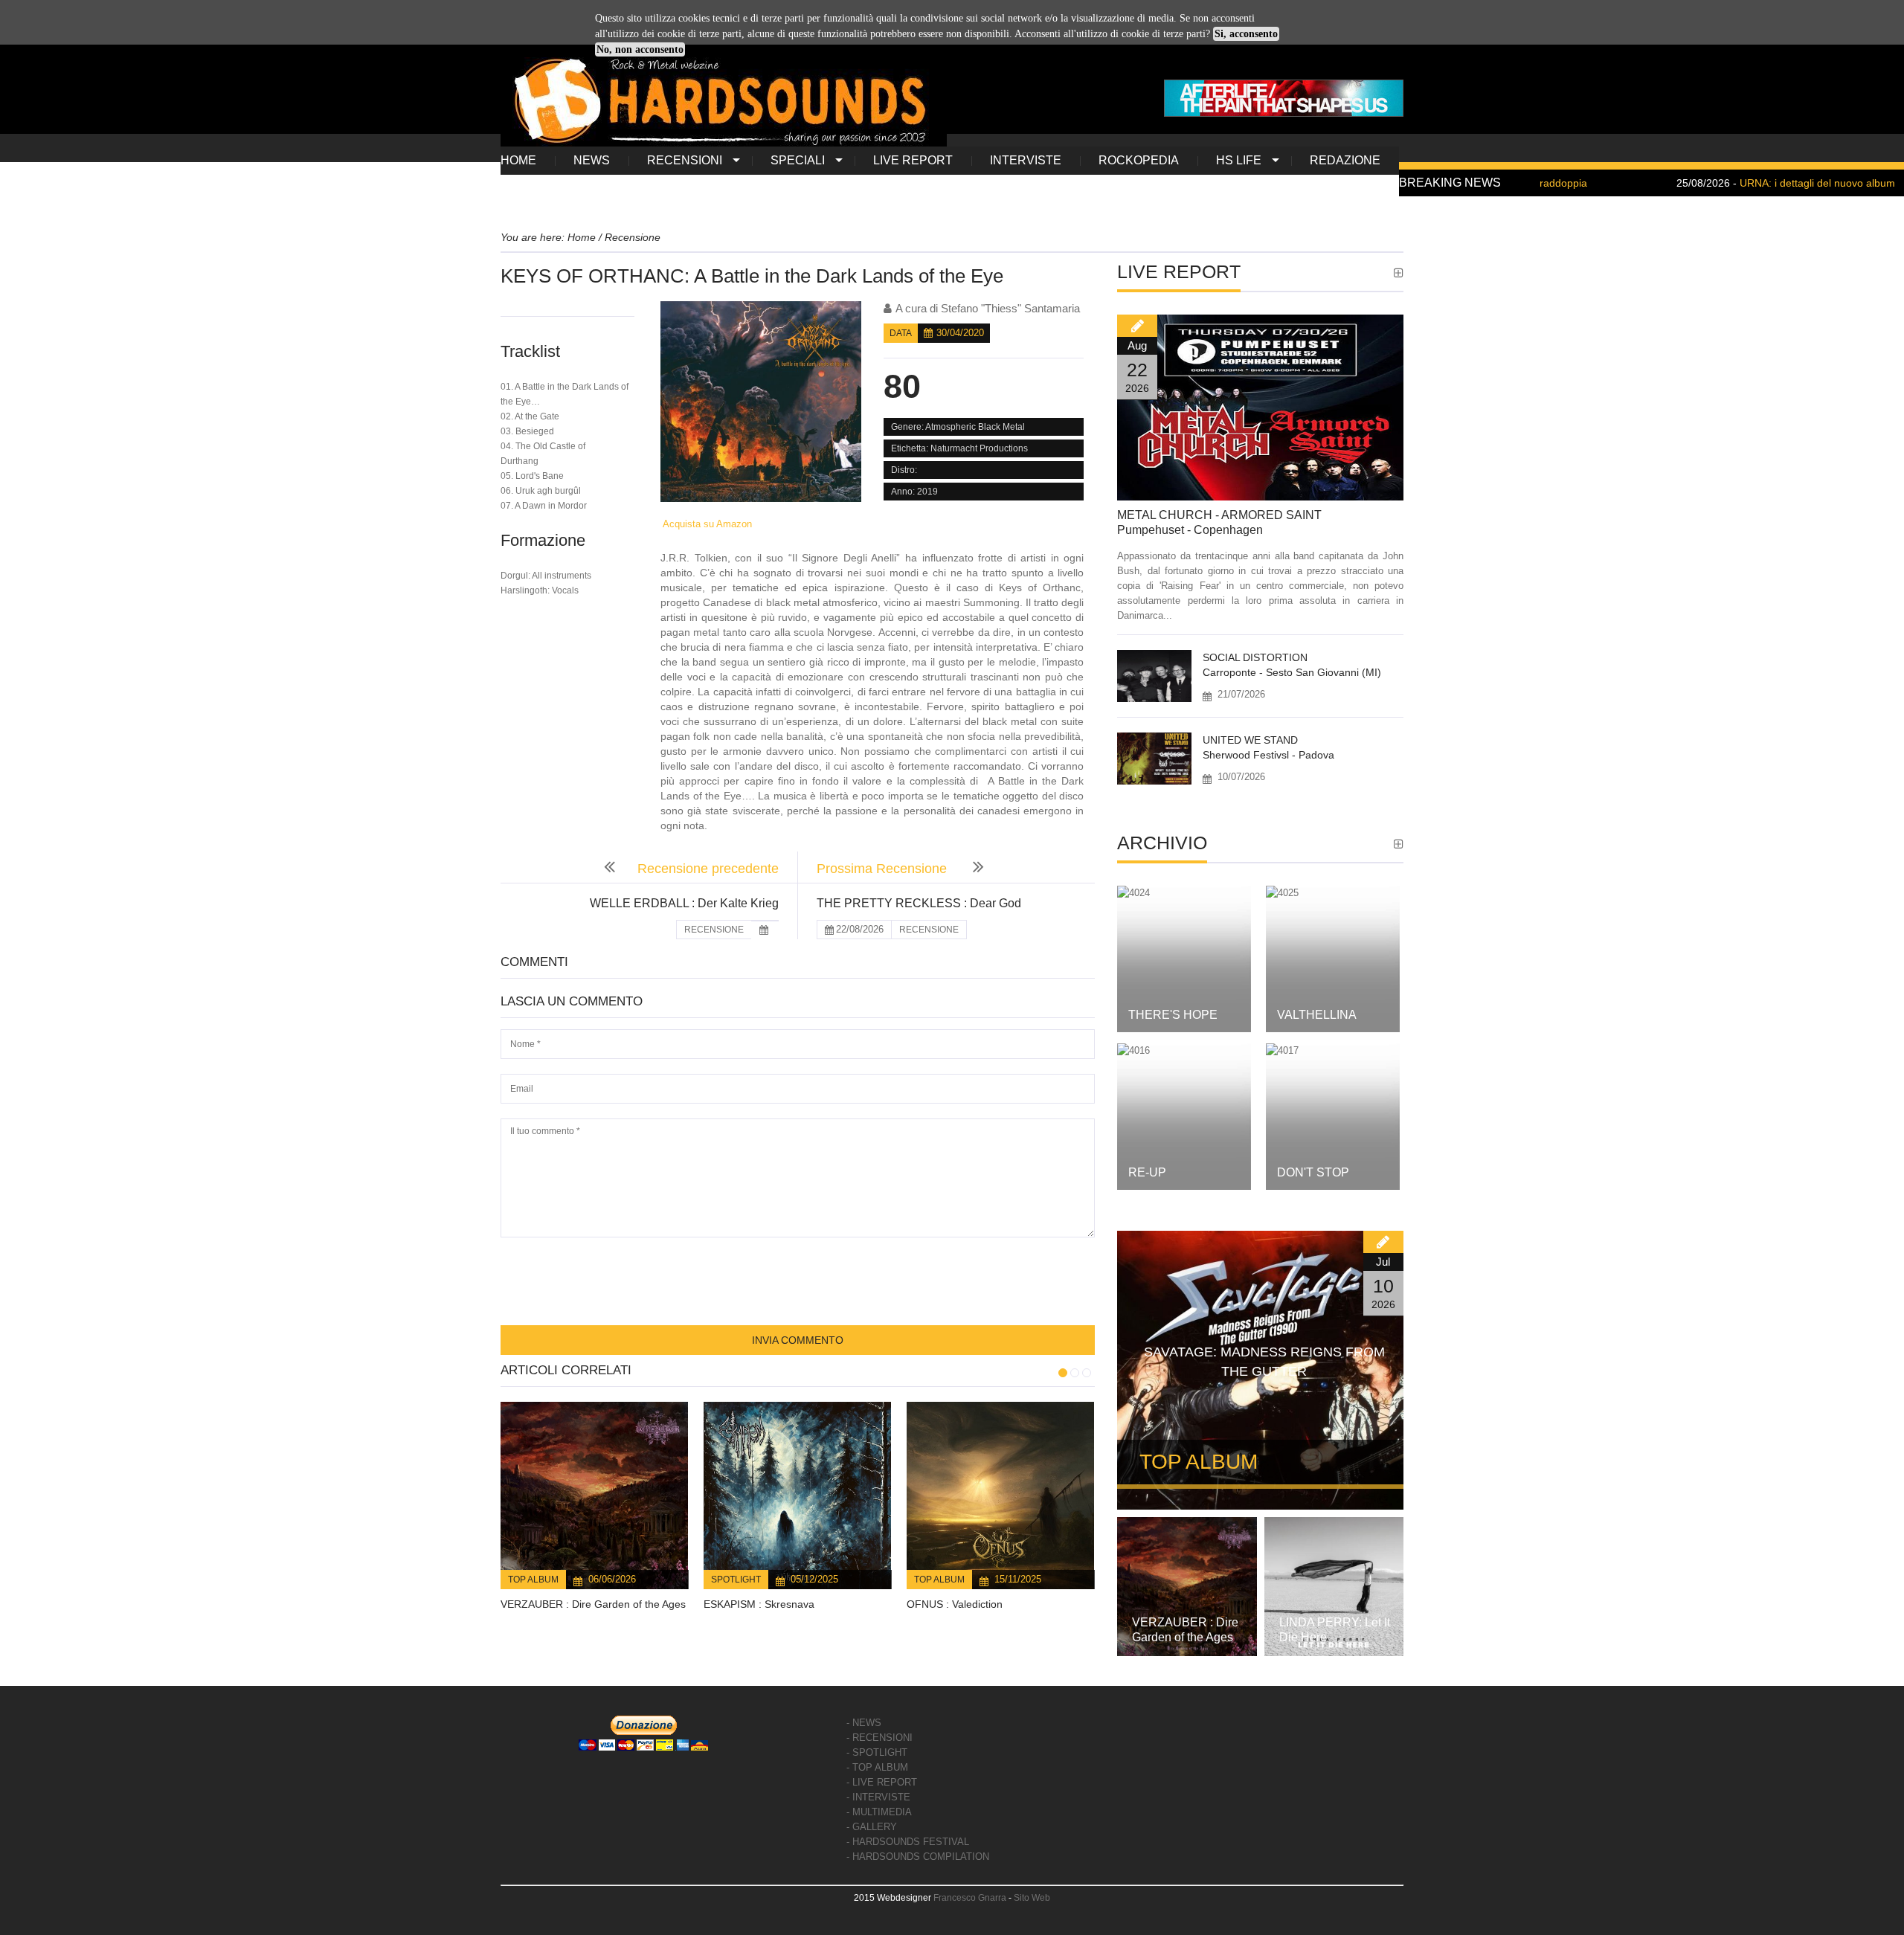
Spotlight (736, 1580)
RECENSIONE (714, 930)
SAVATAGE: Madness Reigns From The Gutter (1264, 1362)
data (901, 333)
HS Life (1239, 160)
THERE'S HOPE (1173, 1015)
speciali (798, 160)
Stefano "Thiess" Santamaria (1010, 308)
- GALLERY (872, 1827)
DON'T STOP (1313, 1172)
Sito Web (1032, 1898)
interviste (1026, 160)
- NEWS (864, 1723)
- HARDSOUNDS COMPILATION (918, 1857)
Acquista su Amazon (706, 524)
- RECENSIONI (879, 1738)
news (592, 160)
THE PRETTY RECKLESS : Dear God (919, 903)
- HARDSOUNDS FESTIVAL (908, 1842)
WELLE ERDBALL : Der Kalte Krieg (684, 903)
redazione (1345, 160)
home (518, 160)
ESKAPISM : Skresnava (759, 1604)
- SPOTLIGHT (877, 1752)
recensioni (685, 160)
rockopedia (1139, 160)
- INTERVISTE (878, 1797)
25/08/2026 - (1708, 183)
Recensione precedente (708, 869)
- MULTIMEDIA (879, 1812)
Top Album (533, 1580)
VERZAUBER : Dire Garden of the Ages (593, 1604)
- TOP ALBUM (877, 1767)
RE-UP (1147, 1172)
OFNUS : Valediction (955, 1604)
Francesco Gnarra (970, 1898)
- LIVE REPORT (882, 1782)
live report (913, 160)
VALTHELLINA (1317, 1015)
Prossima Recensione (884, 869)
